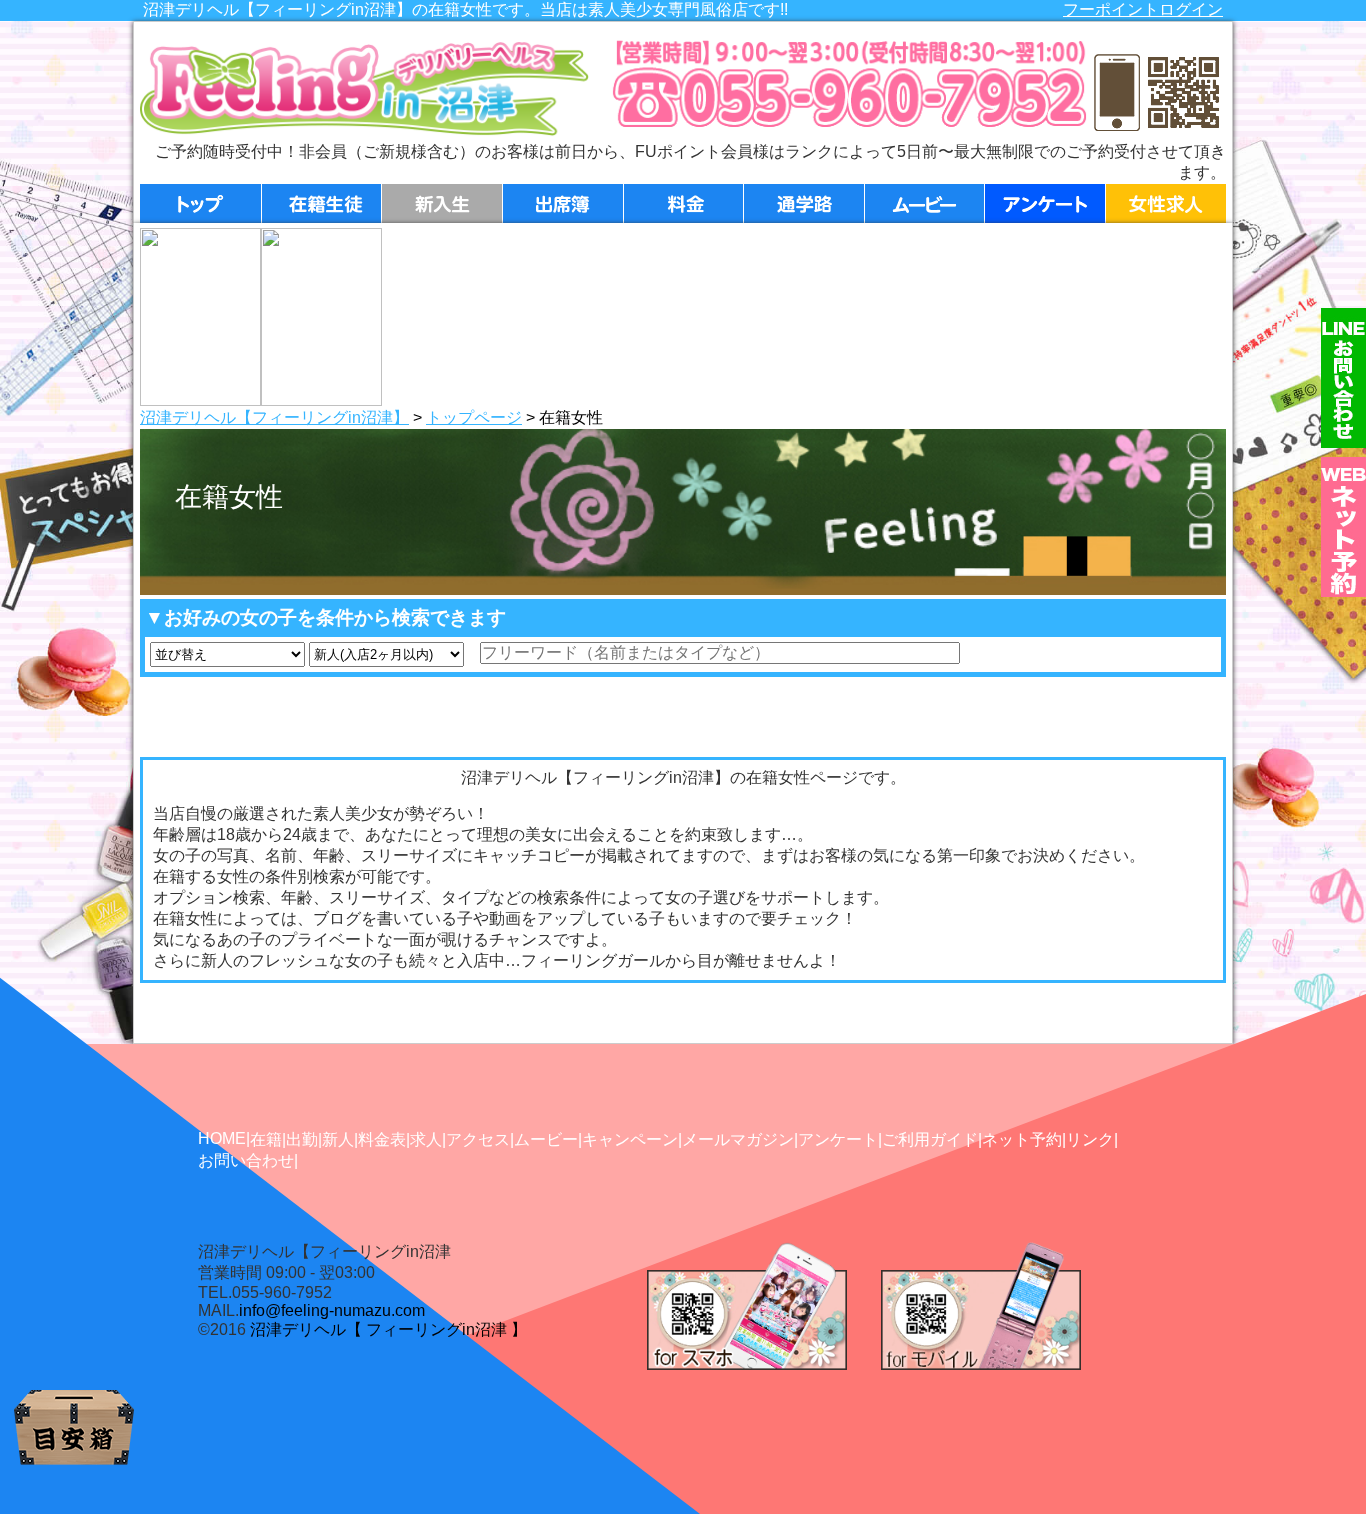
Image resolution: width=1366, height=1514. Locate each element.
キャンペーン (630, 1139)
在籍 (266, 1139)
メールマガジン (738, 1139)
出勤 (302, 1139)
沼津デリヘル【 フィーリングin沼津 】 (388, 1329)
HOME (222, 1138)
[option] (200, 317)
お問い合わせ (246, 1160)
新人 (338, 1139)
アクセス (478, 1139)
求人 (426, 1139)
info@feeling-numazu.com (332, 1310)
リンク (1090, 1139)
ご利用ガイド (930, 1139)
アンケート (838, 1139)
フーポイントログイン (1143, 9)
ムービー (546, 1139)
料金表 (382, 1139)
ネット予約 (1022, 1139)
